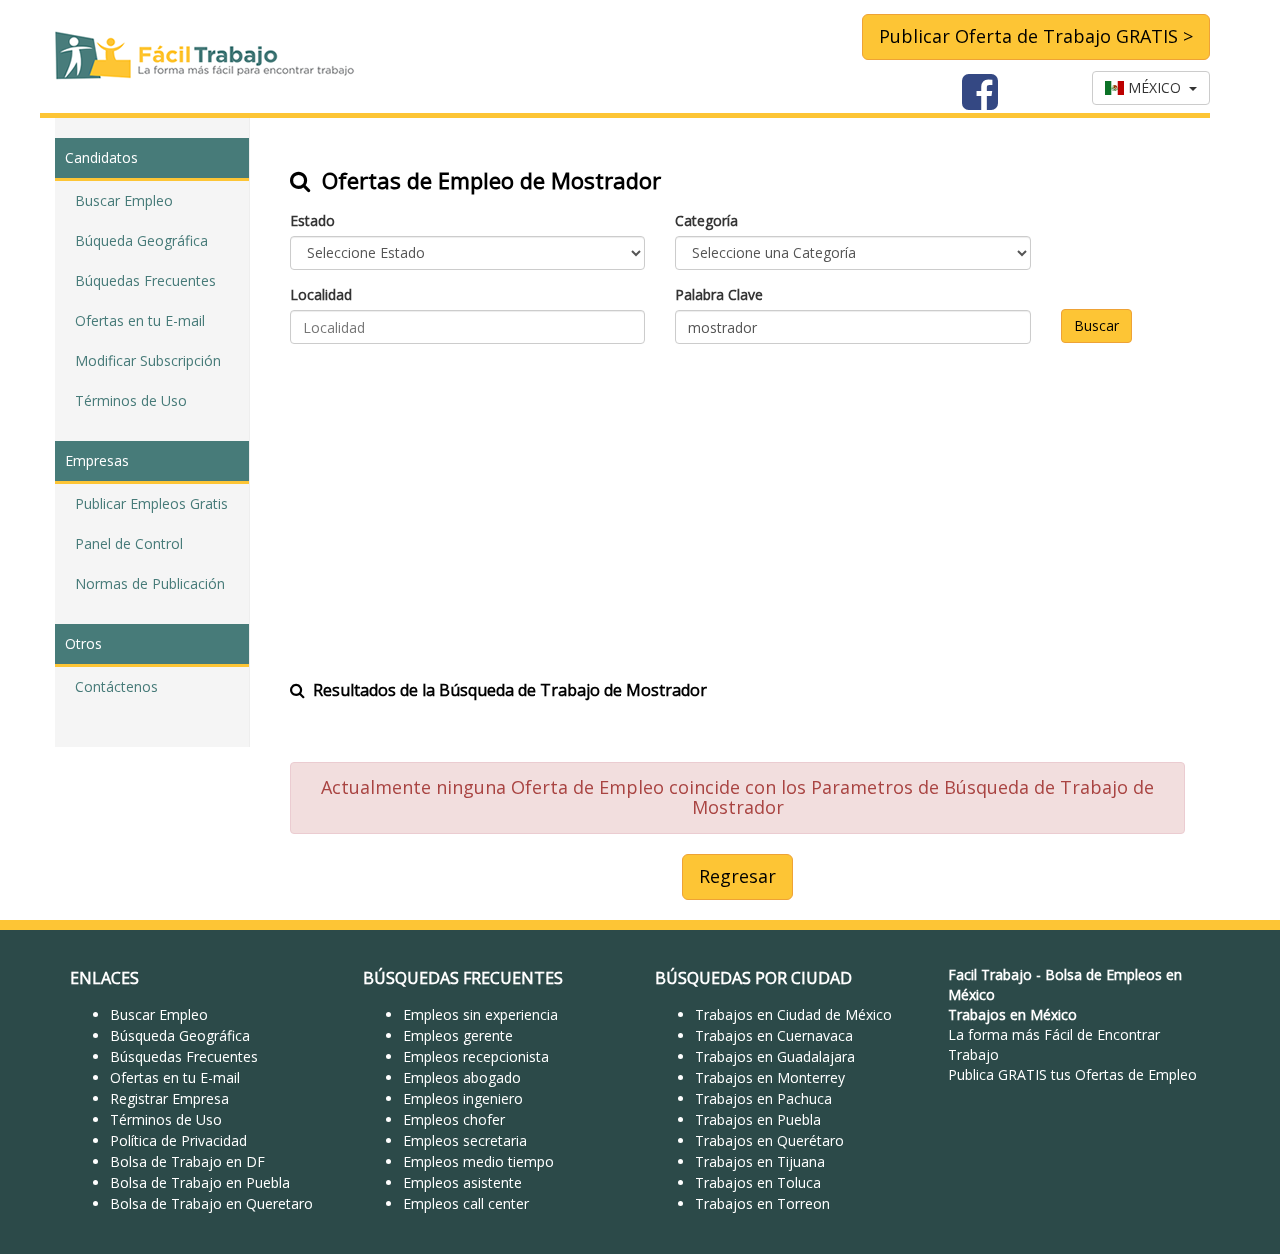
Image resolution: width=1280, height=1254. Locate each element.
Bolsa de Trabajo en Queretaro (211, 1203)
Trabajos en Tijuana (760, 1161)
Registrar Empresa (169, 1098)
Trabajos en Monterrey (770, 1077)
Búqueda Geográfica (141, 240)
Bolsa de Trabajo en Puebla (200, 1182)
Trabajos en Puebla (758, 1119)
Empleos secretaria (465, 1140)
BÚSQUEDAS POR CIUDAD (753, 978)
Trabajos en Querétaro (769, 1140)
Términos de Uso (131, 400)
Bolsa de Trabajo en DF (187, 1161)
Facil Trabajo (990, 974)
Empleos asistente (462, 1182)
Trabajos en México (1012, 1014)
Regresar (737, 876)
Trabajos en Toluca (758, 1182)
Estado (312, 220)
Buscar (1096, 325)
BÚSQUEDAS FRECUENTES (463, 978)
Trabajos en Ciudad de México (793, 1014)
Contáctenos (116, 686)
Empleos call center (466, 1203)
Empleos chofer (454, 1119)
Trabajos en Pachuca (763, 1098)
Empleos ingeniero (463, 1098)
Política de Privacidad (178, 1140)
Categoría (706, 220)
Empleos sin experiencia (480, 1014)
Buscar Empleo (124, 200)
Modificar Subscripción (148, 360)
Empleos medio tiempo (478, 1161)
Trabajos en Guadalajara (775, 1056)
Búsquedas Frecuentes (184, 1056)
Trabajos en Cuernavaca (774, 1035)
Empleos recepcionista (476, 1056)
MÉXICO (1156, 87)
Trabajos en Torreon (762, 1203)
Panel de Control (129, 543)
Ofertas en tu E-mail (140, 320)
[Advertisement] (737, 499)
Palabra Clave (719, 294)
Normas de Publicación (150, 583)
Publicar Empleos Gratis (151, 503)
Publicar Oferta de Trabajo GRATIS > (1036, 36)
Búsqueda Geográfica (180, 1035)
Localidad (321, 294)
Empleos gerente (458, 1035)
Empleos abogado (462, 1077)
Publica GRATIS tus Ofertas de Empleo (1072, 1074)
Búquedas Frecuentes (145, 280)
